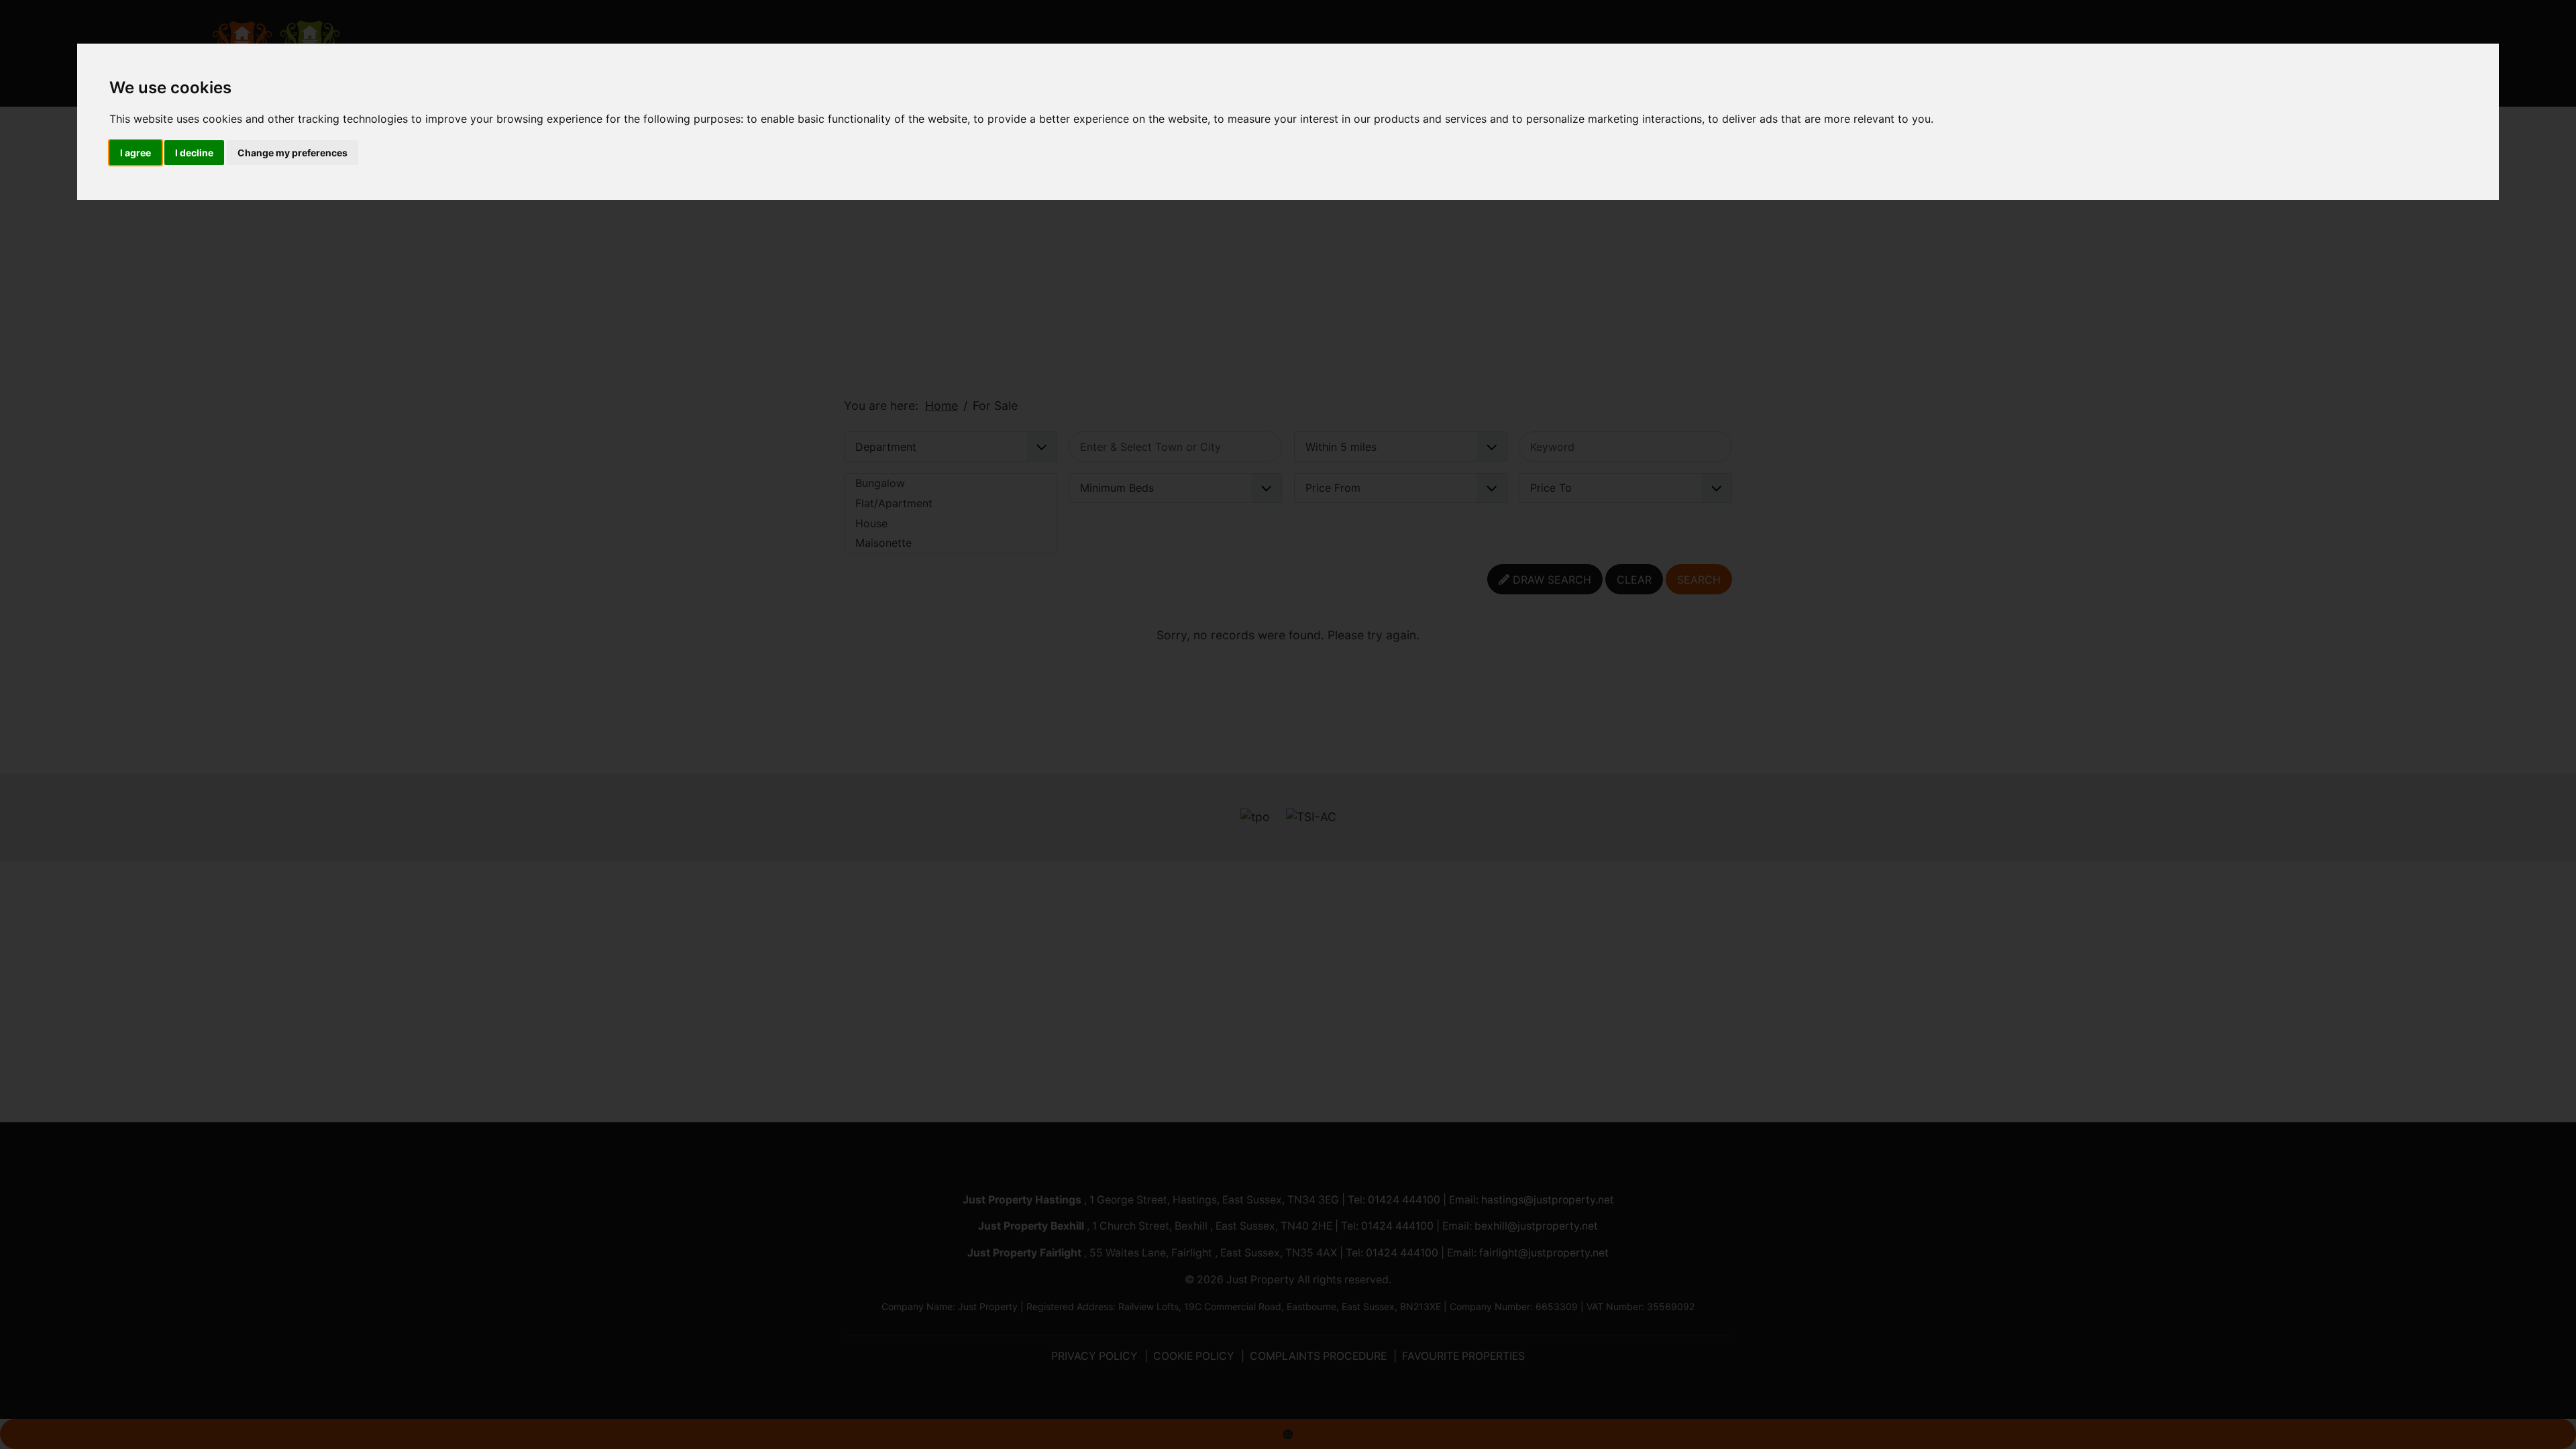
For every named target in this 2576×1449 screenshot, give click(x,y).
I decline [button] (194, 153)
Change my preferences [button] (292, 153)
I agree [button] (136, 153)
